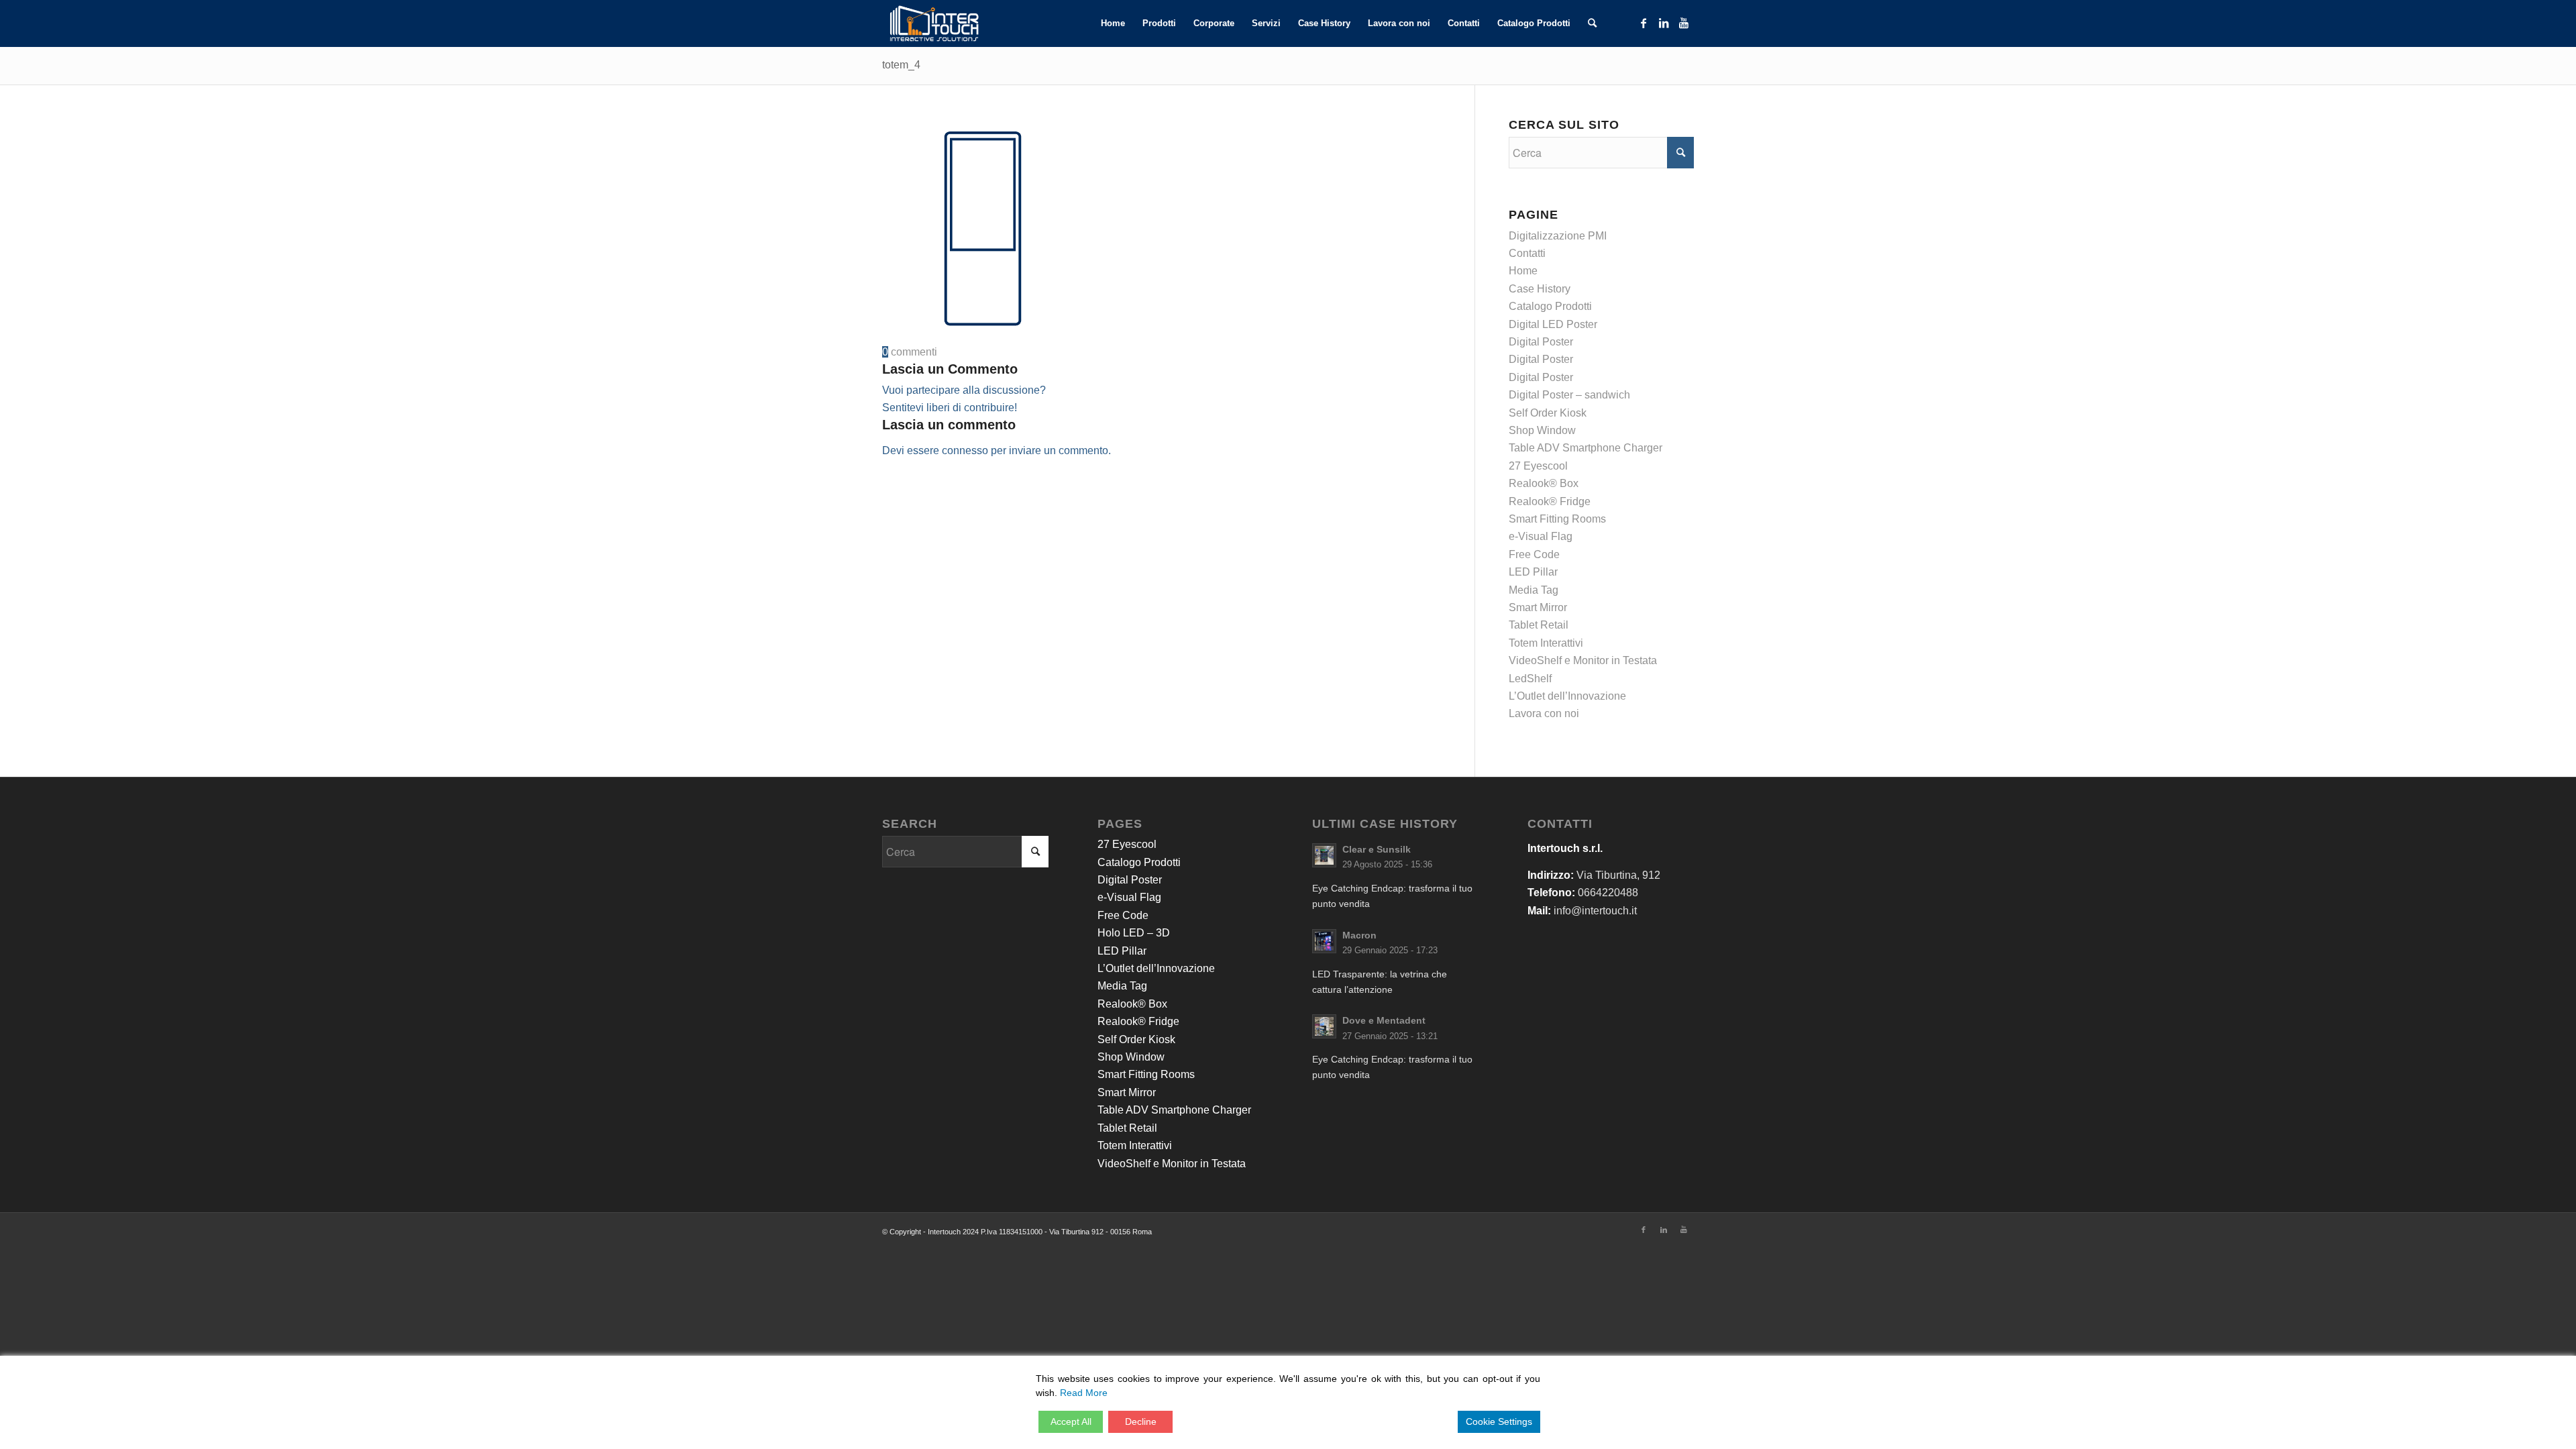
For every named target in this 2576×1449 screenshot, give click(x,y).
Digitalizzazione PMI (1558, 236)
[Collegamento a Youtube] (1684, 23)
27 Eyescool (1538, 466)
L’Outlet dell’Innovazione (1567, 696)
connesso (965, 450)
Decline (1141, 1421)
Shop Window (1542, 430)
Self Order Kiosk (1548, 413)
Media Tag (1534, 590)
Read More (1084, 1393)
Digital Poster (1541, 342)
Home (1523, 271)
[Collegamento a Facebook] (1644, 23)
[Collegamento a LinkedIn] (1664, 23)
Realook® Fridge (1550, 501)
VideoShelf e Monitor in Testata (1583, 660)
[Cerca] (1592, 23)
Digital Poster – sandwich (1569, 395)
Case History (1540, 289)
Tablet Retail (1539, 625)
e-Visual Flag (1541, 536)
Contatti (1527, 253)
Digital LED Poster (1553, 324)
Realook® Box (1544, 483)
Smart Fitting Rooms (1557, 519)
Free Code (1534, 554)
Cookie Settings (1499, 1421)
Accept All (1071, 1421)
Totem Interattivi (1546, 643)
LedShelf (1530, 679)
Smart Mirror (1538, 607)
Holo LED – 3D (1134, 933)
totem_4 (901, 65)
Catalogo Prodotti (1550, 306)
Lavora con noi (1544, 713)
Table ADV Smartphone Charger (1586, 448)
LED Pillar (1533, 572)
